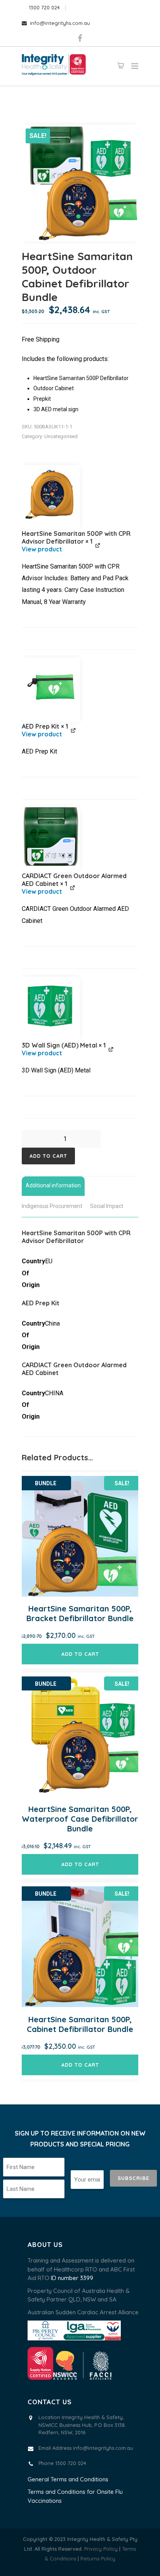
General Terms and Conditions (68, 2479)
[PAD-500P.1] (51, 494)
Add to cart (48, 1156)
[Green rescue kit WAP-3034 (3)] (51, 687)
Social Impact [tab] (107, 1206)
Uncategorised (61, 436)
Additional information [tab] (53, 1185)
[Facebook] (80, 39)
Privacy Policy (101, 2549)
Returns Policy (98, 2558)
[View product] (80, 549)
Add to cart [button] (80, 1654)
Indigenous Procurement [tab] (52, 1206)
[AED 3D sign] (51, 1006)
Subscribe (133, 2178)
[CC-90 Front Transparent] (51, 836)
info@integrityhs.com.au (60, 23)
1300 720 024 (44, 7)
